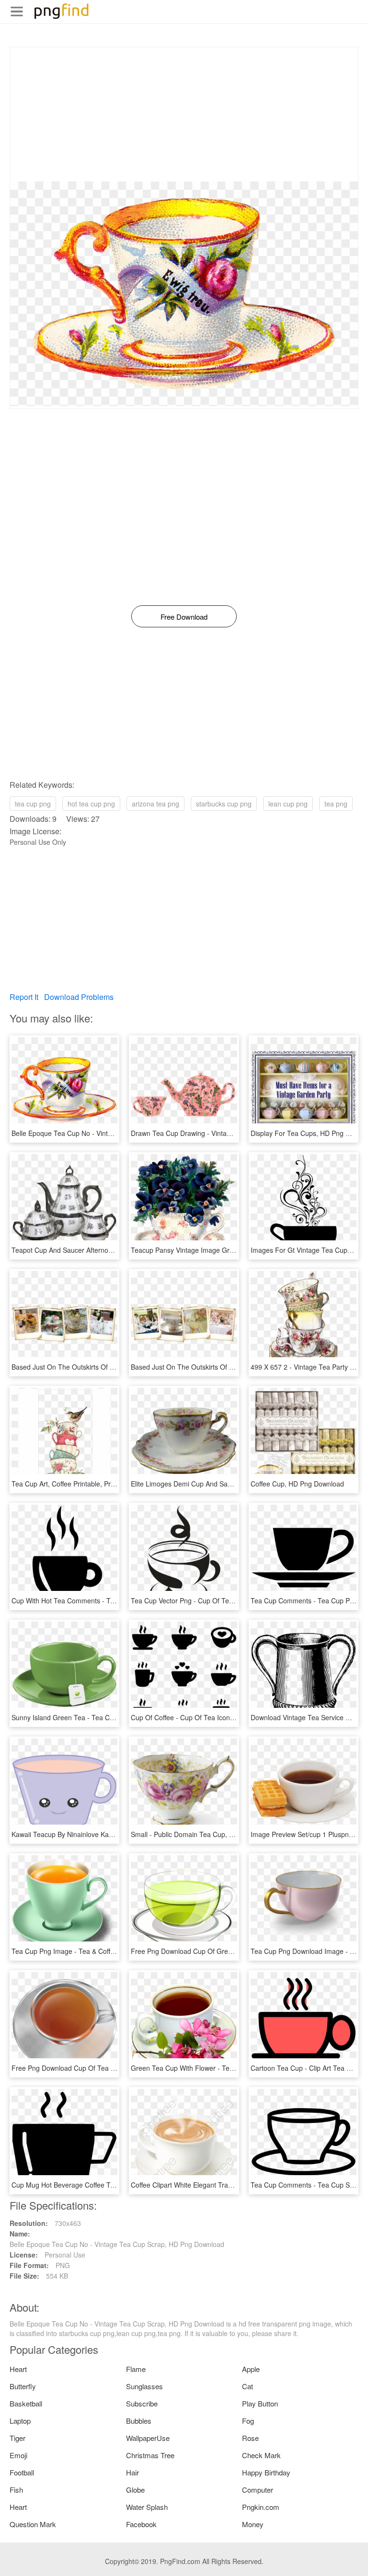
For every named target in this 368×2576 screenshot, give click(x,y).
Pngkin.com (261, 2507)
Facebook (141, 2524)
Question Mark (33, 2524)
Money (253, 2524)
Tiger (17, 2438)
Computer (258, 2490)
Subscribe (142, 2403)
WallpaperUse (148, 2438)
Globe (135, 2490)
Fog (248, 2421)
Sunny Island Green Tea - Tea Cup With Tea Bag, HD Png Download (115, 1717)
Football (22, 2472)
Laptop (20, 2421)
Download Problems (79, 997)
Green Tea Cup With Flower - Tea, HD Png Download (212, 2068)
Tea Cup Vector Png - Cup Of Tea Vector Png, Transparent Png (227, 1600)
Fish (16, 2490)
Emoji (18, 2455)
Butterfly (23, 2386)
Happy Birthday (266, 2472)
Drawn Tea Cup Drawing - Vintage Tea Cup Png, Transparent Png (231, 1133)
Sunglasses (144, 2386)
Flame (136, 2369)
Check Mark (261, 2455)
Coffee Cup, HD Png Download (297, 1484)
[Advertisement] (184, 114)
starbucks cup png (224, 804)
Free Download (184, 617)
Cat (247, 2386)
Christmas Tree (150, 2455)
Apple (251, 2369)
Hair (132, 2472)
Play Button (260, 2403)
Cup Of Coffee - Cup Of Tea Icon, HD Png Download (210, 1717)
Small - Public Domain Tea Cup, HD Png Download (208, 1834)
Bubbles (139, 2421)
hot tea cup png (91, 804)
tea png (336, 804)
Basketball (26, 2403)
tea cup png (33, 804)
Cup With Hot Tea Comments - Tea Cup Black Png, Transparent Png (115, 1600)
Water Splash (147, 2507)
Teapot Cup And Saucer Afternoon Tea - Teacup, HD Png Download (115, 1250)
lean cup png (288, 804)
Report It (24, 997)
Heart (18, 2369)
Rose (250, 2438)
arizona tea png (155, 804)
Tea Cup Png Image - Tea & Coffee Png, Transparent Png (99, 1951)
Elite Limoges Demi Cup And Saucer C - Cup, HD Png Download (228, 1484)
